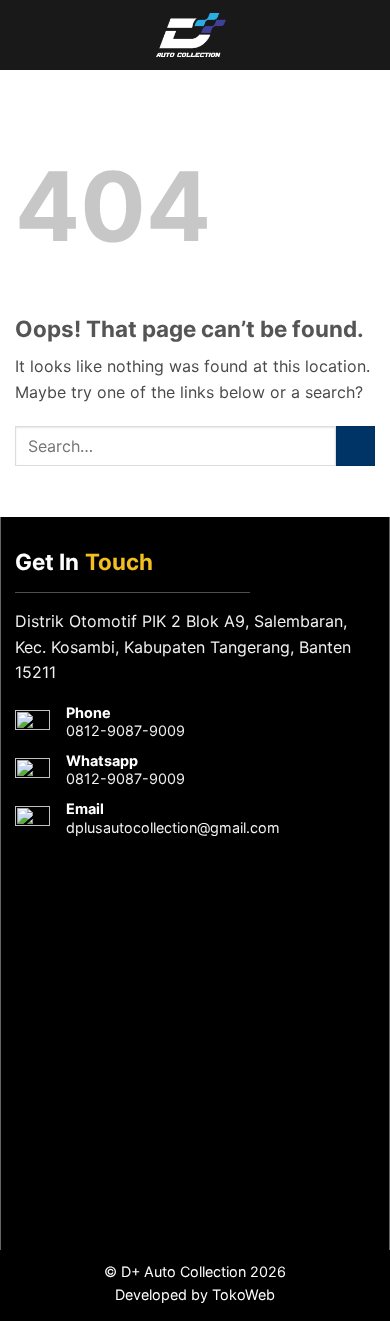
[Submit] (355, 445)
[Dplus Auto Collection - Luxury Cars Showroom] (191, 35)
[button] (23, 34)
